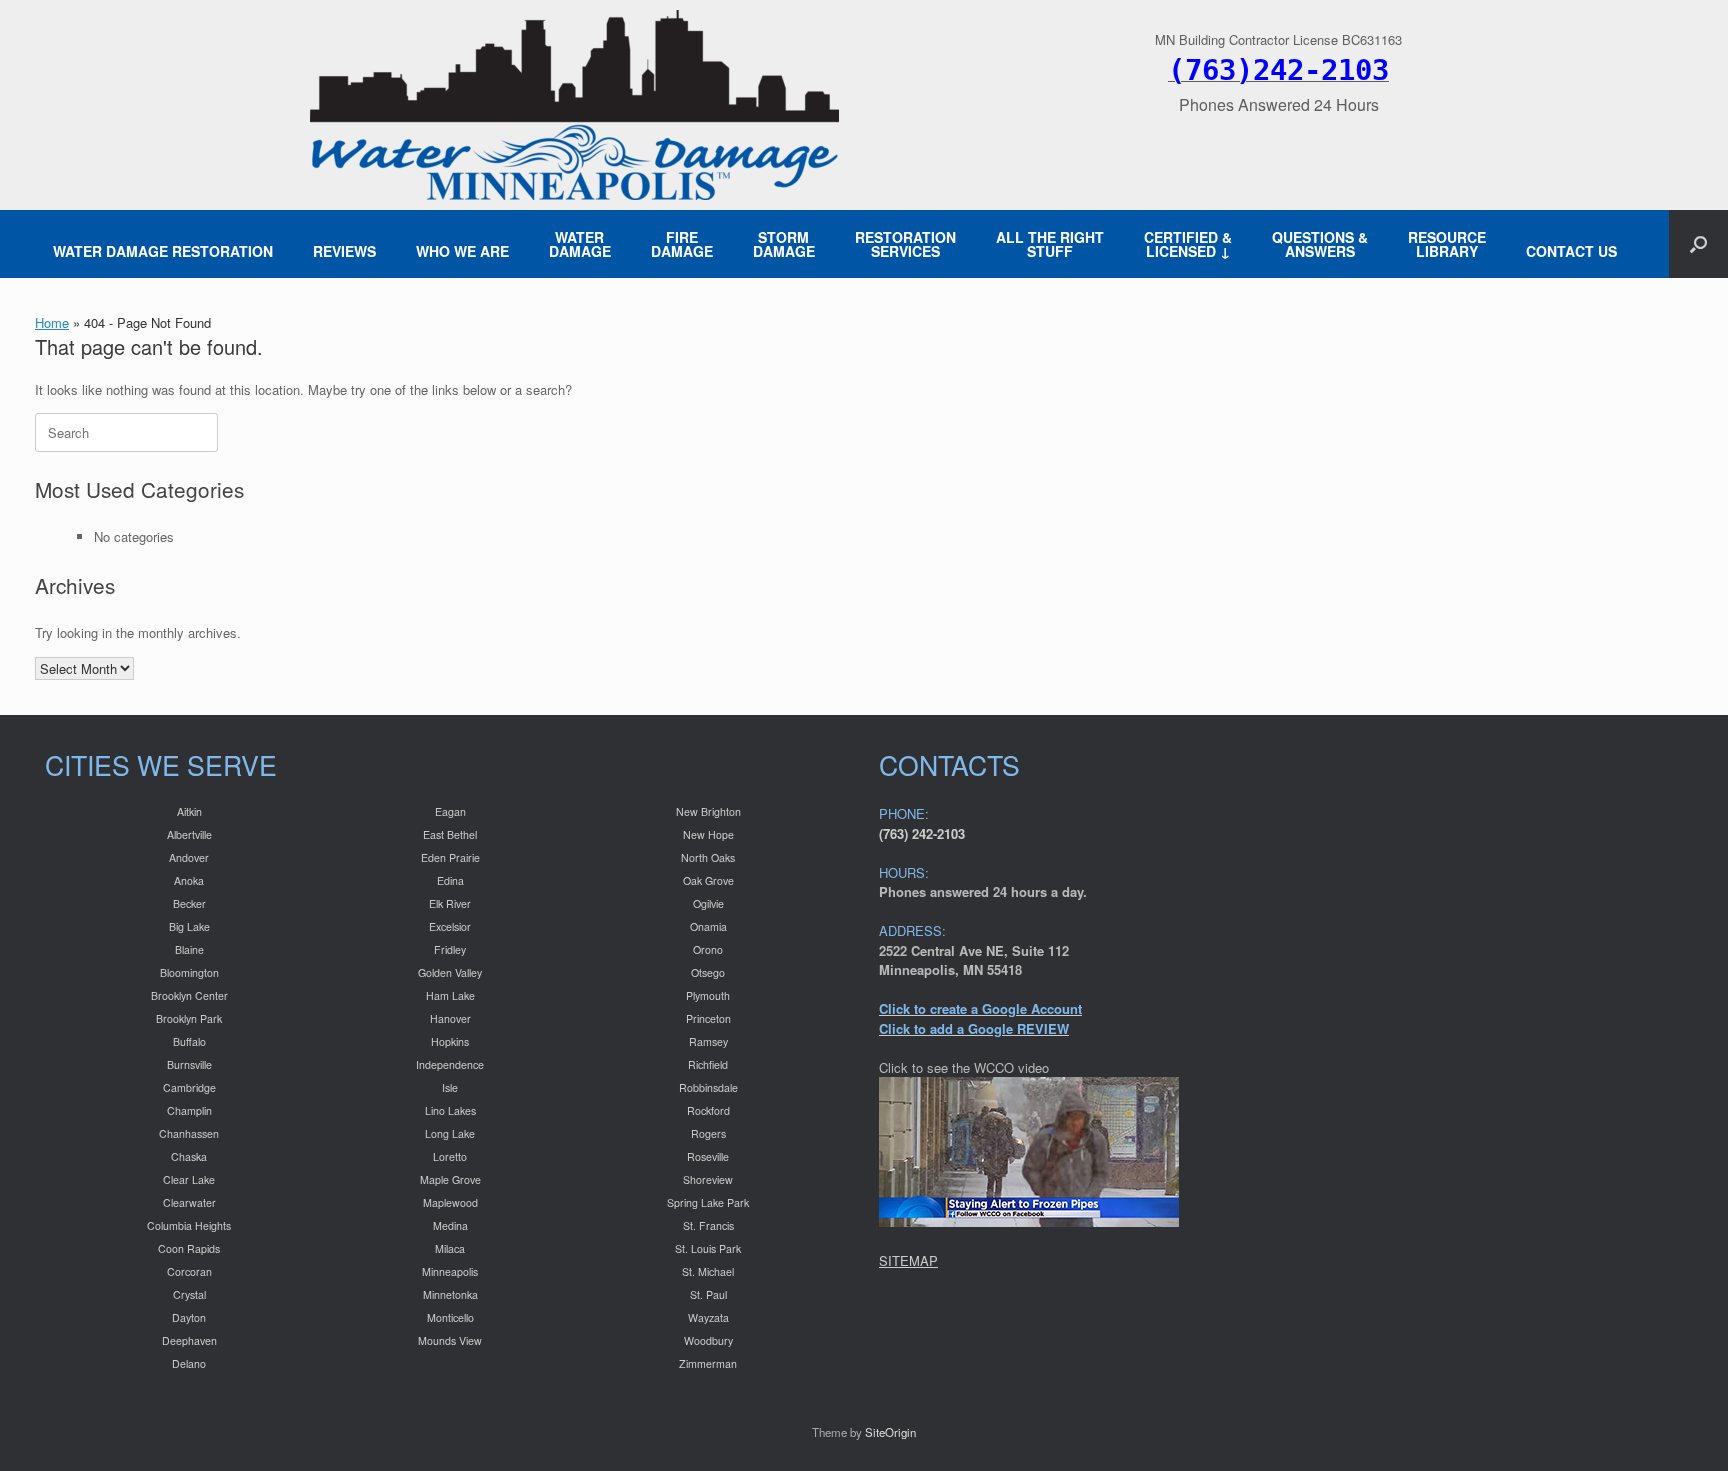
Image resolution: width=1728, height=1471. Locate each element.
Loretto (450, 1156)
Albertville (189, 834)
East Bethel (450, 834)
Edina (450, 880)
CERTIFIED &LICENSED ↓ (1188, 244)
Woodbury (708, 1340)
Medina (450, 1225)
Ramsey (708, 1041)
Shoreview (708, 1179)
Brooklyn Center (189, 995)
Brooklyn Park (189, 1018)
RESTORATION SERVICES (905, 244)
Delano (189, 1363)
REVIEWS (344, 251)
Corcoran (189, 1271)
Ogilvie (708, 903)
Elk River (450, 903)
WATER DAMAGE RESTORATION (163, 251)
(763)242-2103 (1278, 70)
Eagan (450, 811)
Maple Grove (450, 1179)
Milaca (450, 1248)
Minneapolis (450, 1271)
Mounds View (450, 1340)
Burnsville (189, 1064)
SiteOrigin (890, 1432)
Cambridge (189, 1087)
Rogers (708, 1133)
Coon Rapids (189, 1248)
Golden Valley (450, 972)
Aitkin (189, 811)
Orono (708, 949)
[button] (1698, 244)
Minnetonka (450, 1294)
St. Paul (708, 1294)
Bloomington (189, 972)
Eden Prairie (450, 857)
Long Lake (450, 1133)
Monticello (450, 1317)
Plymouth (708, 995)
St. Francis (708, 1225)
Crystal (189, 1294)
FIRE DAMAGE (682, 244)
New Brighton (708, 811)
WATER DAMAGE (580, 244)
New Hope (708, 834)
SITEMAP (908, 1260)
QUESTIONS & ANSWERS (1320, 244)
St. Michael (708, 1271)
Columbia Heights (189, 1225)
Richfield (708, 1064)
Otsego (708, 972)
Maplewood (450, 1202)
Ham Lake (450, 995)
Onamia (708, 926)
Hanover (450, 1018)
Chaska (189, 1156)
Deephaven (189, 1340)
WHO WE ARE (462, 251)
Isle (450, 1087)
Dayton (189, 1317)
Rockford (708, 1110)
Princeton (708, 1018)
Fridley (450, 949)
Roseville (708, 1156)
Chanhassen (189, 1133)
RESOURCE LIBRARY (1447, 244)
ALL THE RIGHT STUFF (1050, 244)
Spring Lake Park (708, 1202)
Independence (450, 1064)
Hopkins (450, 1041)
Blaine (189, 949)
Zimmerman (708, 1363)
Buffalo (189, 1041)
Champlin (189, 1110)
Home (52, 322)
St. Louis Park (708, 1248)
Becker (189, 903)
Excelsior (450, 926)
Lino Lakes (450, 1110)
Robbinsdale (708, 1087)
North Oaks (708, 857)
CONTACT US (1571, 251)
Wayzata (708, 1317)
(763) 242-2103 (922, 833)
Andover (189, 857)
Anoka (189, 880)
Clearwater (189, 1202)
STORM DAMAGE (784, 244)
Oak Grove (708, 880)
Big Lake (189, 926)
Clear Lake (189, 1179)
